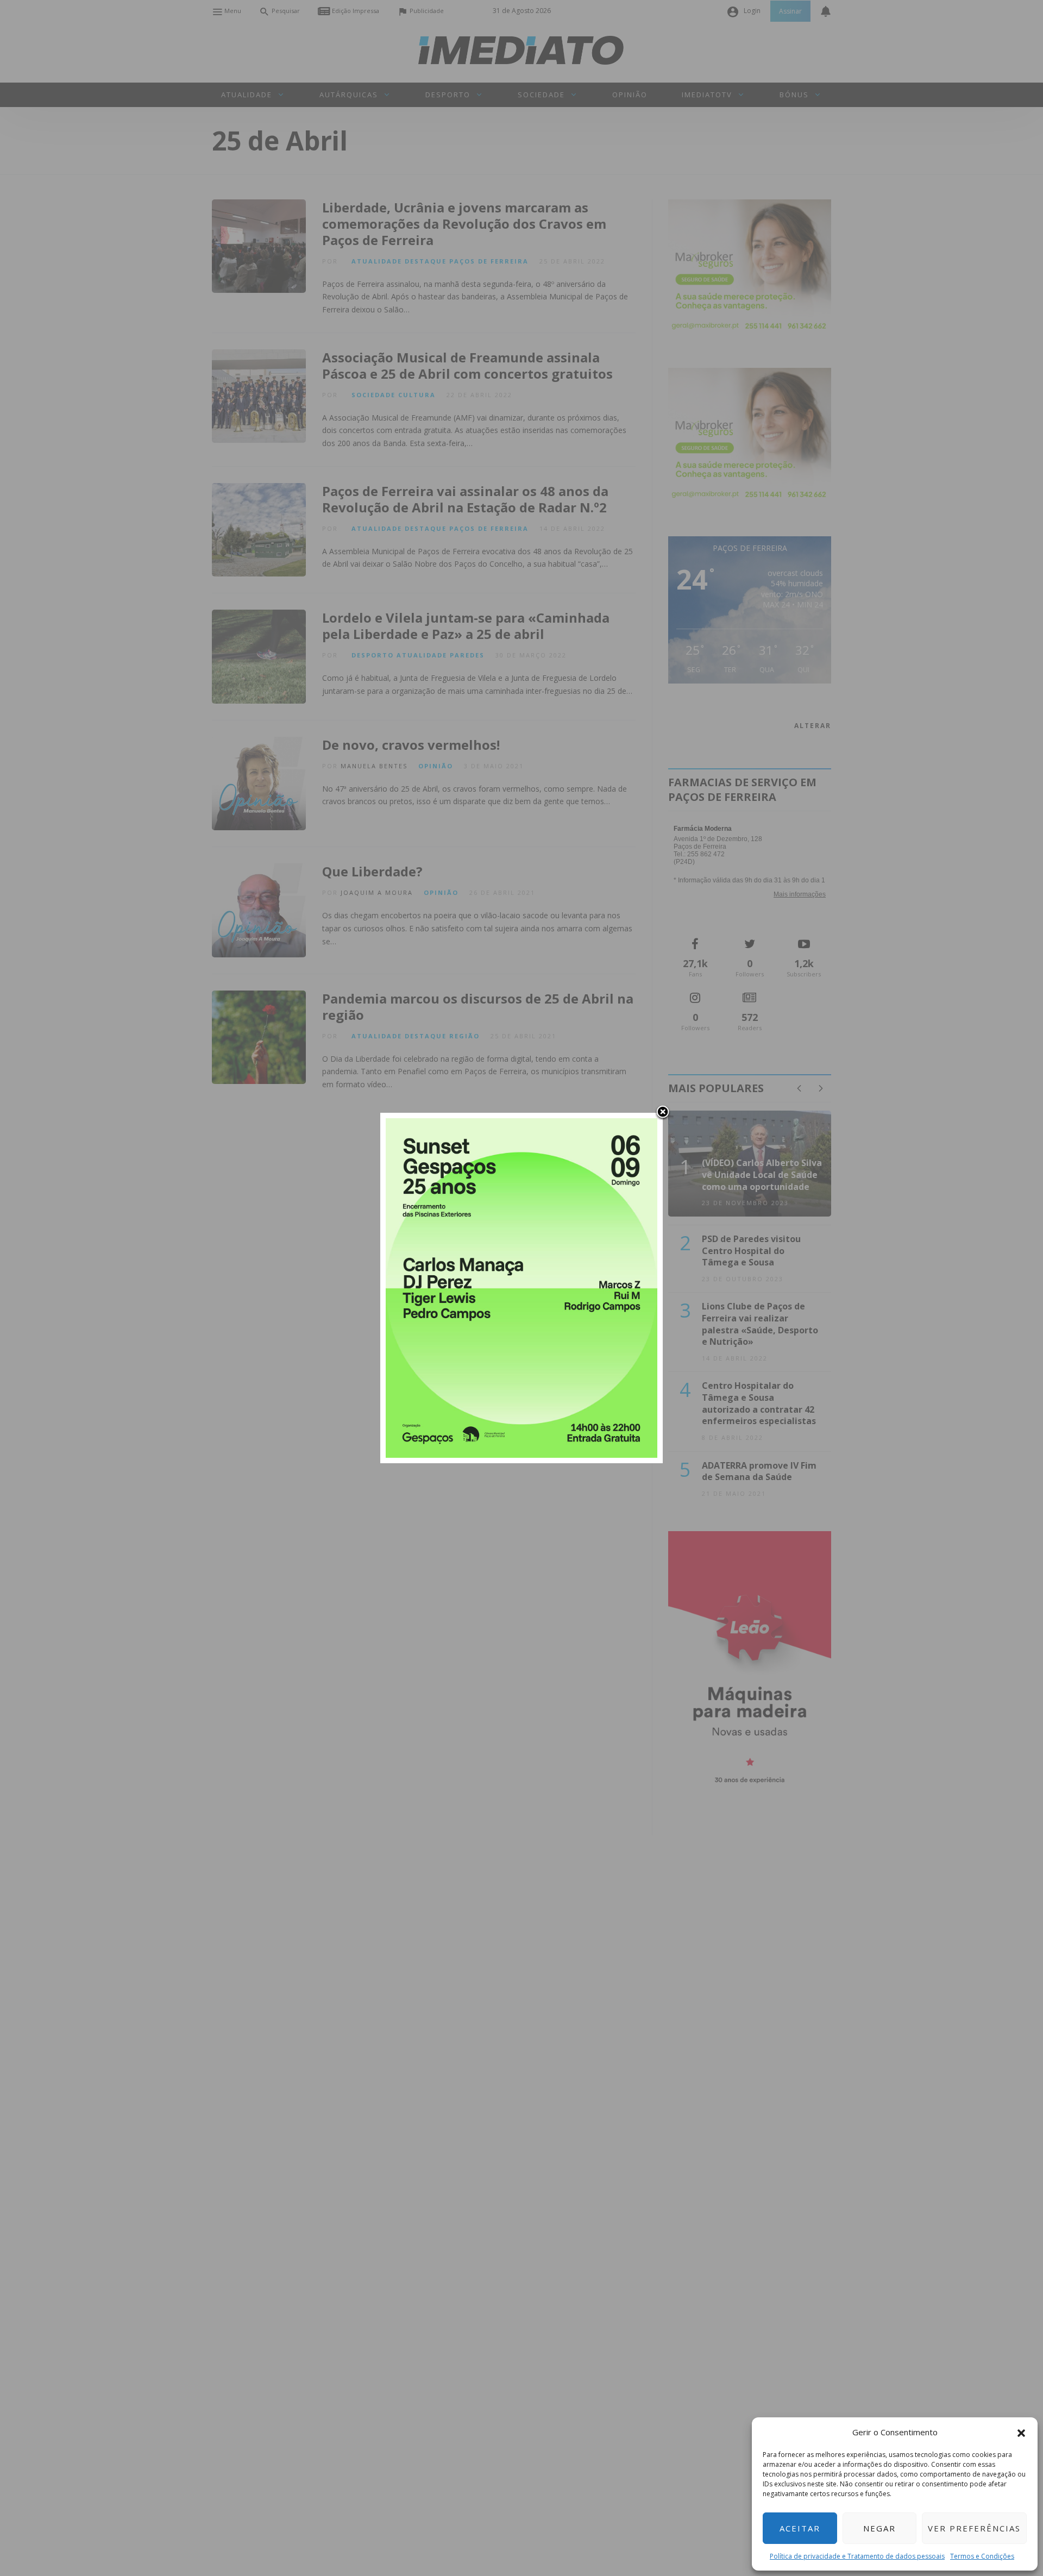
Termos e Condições (982, 2556)
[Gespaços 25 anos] (521, 1287)
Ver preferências (974, 2528)
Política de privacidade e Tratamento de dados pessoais (857, 2556)
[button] (1021, 2432)
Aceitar (800, 2528)
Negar (879, 2528)
